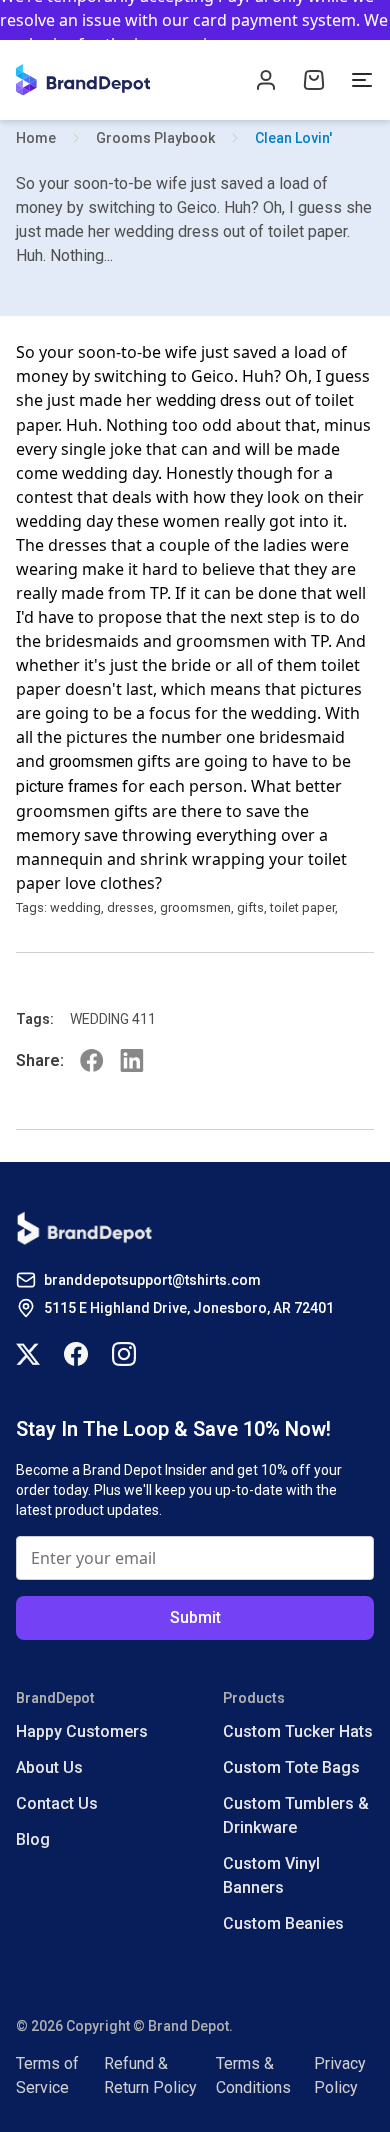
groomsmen (91, 761)
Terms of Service (47, 2075)
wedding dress (208, 400)
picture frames (67, 786)
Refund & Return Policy (150, 2075)
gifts (250, 907)
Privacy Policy (340, 2075)
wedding (75, 907)
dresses (130, 907)
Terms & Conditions (253, 2075)
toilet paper (302, 907)
